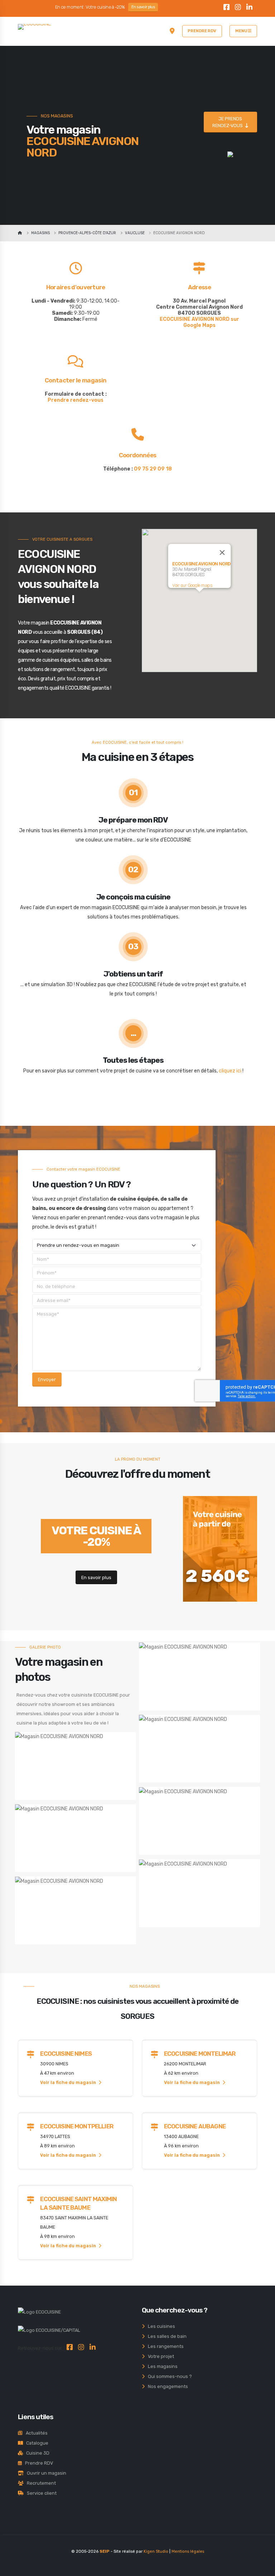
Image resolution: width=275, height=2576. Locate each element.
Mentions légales (188, 2551)
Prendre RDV (37, 2463)
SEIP (105, 2551)
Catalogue (36, 2443)
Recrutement (40, 2483)
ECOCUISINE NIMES (66, 2054)
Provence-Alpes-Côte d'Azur (87, 233)
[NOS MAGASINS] (172, 31)
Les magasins (161, 2366)
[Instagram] (238, 8)
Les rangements (164, 2346)
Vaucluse (135, 233)
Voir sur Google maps (192, 585)
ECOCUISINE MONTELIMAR (200, 2054)
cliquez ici (230, 1071)
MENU (242, 31)
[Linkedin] (250, 8)
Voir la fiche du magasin (69, 2082)
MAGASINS (40, 233)
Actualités (35, 2433)
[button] (199, 596)
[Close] (222, 553)
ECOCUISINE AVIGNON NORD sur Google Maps (199, 322)
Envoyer (47, 1379)
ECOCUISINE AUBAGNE (195, 2126)
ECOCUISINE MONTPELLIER (77, 2126)
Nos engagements (166, 2386)
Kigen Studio (156, 2551)
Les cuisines (160, 2326)
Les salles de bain (166, 2336)
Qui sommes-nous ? (168, 2376)
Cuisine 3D (36, 2453)
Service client (40, 2493)
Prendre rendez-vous (76, 400)
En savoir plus (143, 7)
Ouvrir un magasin (45, 2473)
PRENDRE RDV (202, 31)
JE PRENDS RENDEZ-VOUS (229, 122)
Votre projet (159, 2356)
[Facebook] (227, 8)
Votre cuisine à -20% (96, 1536)
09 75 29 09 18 (153, 469)
